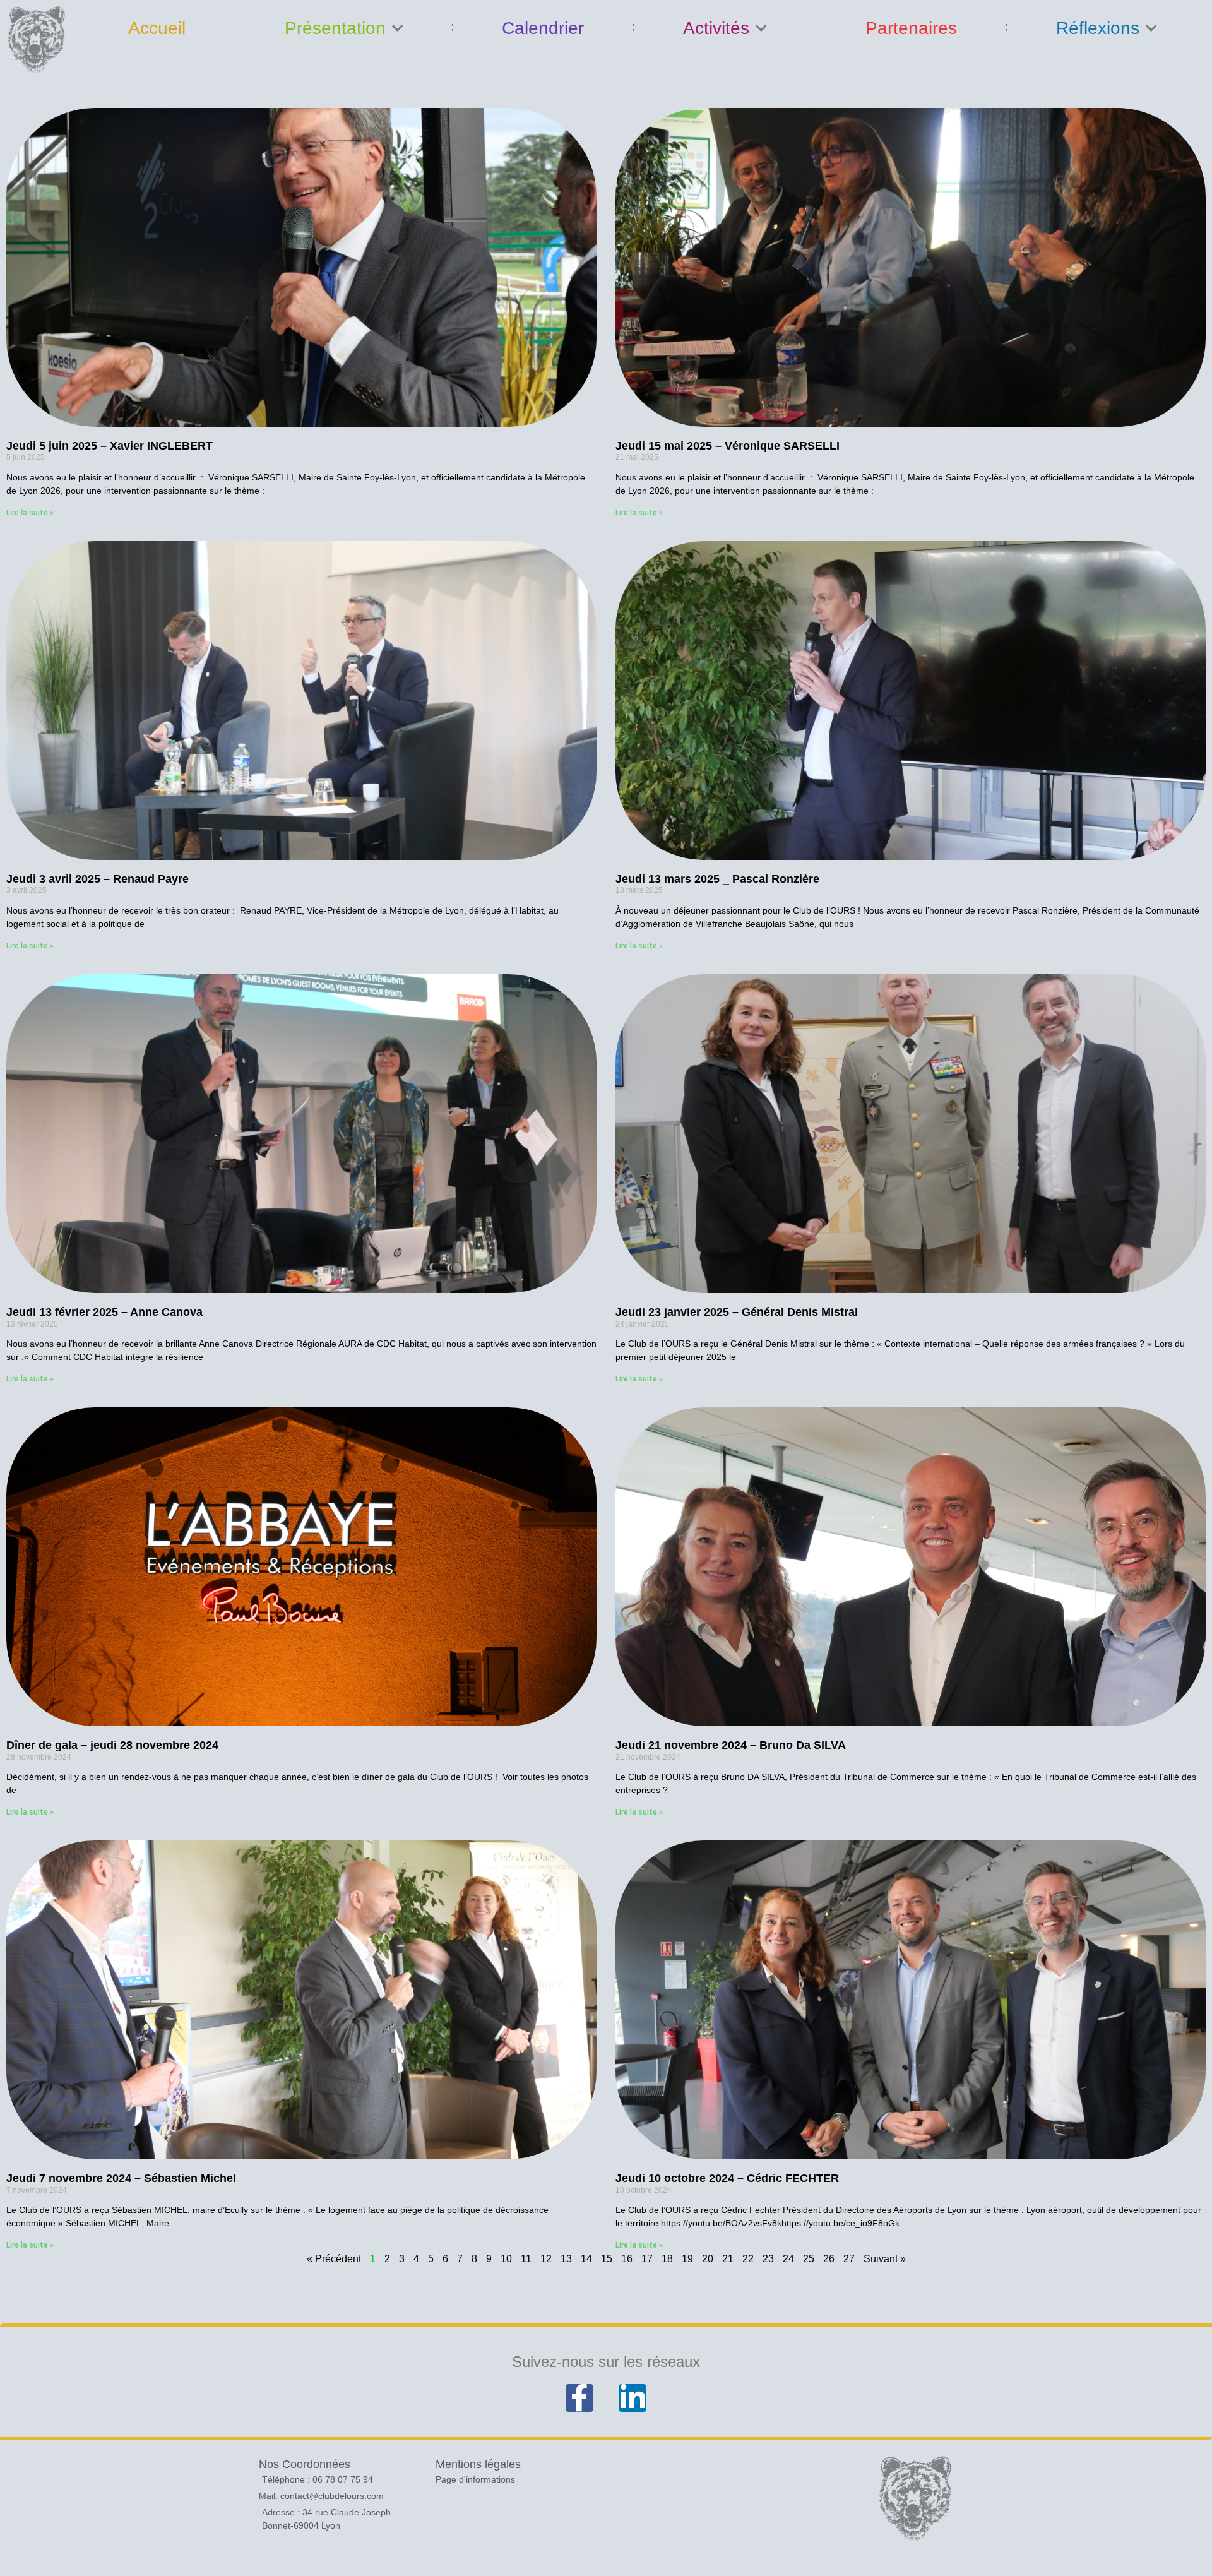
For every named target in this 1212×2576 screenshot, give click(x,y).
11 (526, 2259)
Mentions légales (478, 2464)
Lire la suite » (30, 513)
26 (829, 2259)
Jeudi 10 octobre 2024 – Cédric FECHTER (727, 2178)
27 (849, 2259)
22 (748, 2259)
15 (607, 2259)
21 (728, 2259)
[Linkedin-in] (633, 2398)
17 (647, 2259)
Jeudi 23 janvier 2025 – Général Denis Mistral (737, 1312)
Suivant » (885, 2259)
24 (788, 2259)
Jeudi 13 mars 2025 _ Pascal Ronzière (717, 879)
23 (768, 2259)
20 (708, 2259)
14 (586, 2259)
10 (506, 2259)
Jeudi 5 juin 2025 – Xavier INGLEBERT (110, 446)
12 (546, 2259)
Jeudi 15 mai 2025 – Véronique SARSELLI (728, 446)
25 (809, 2259)
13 (566, 2259)
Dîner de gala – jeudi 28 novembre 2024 (112, 1745)
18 (667, 2259)
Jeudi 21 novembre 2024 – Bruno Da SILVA (731, 1745)
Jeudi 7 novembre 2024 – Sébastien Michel (121, 2178)
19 (687, 2259)
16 (627, 2259)
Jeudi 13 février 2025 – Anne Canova (104, 1312)
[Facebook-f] (579, 2398)
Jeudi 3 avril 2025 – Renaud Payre (98, 879)
